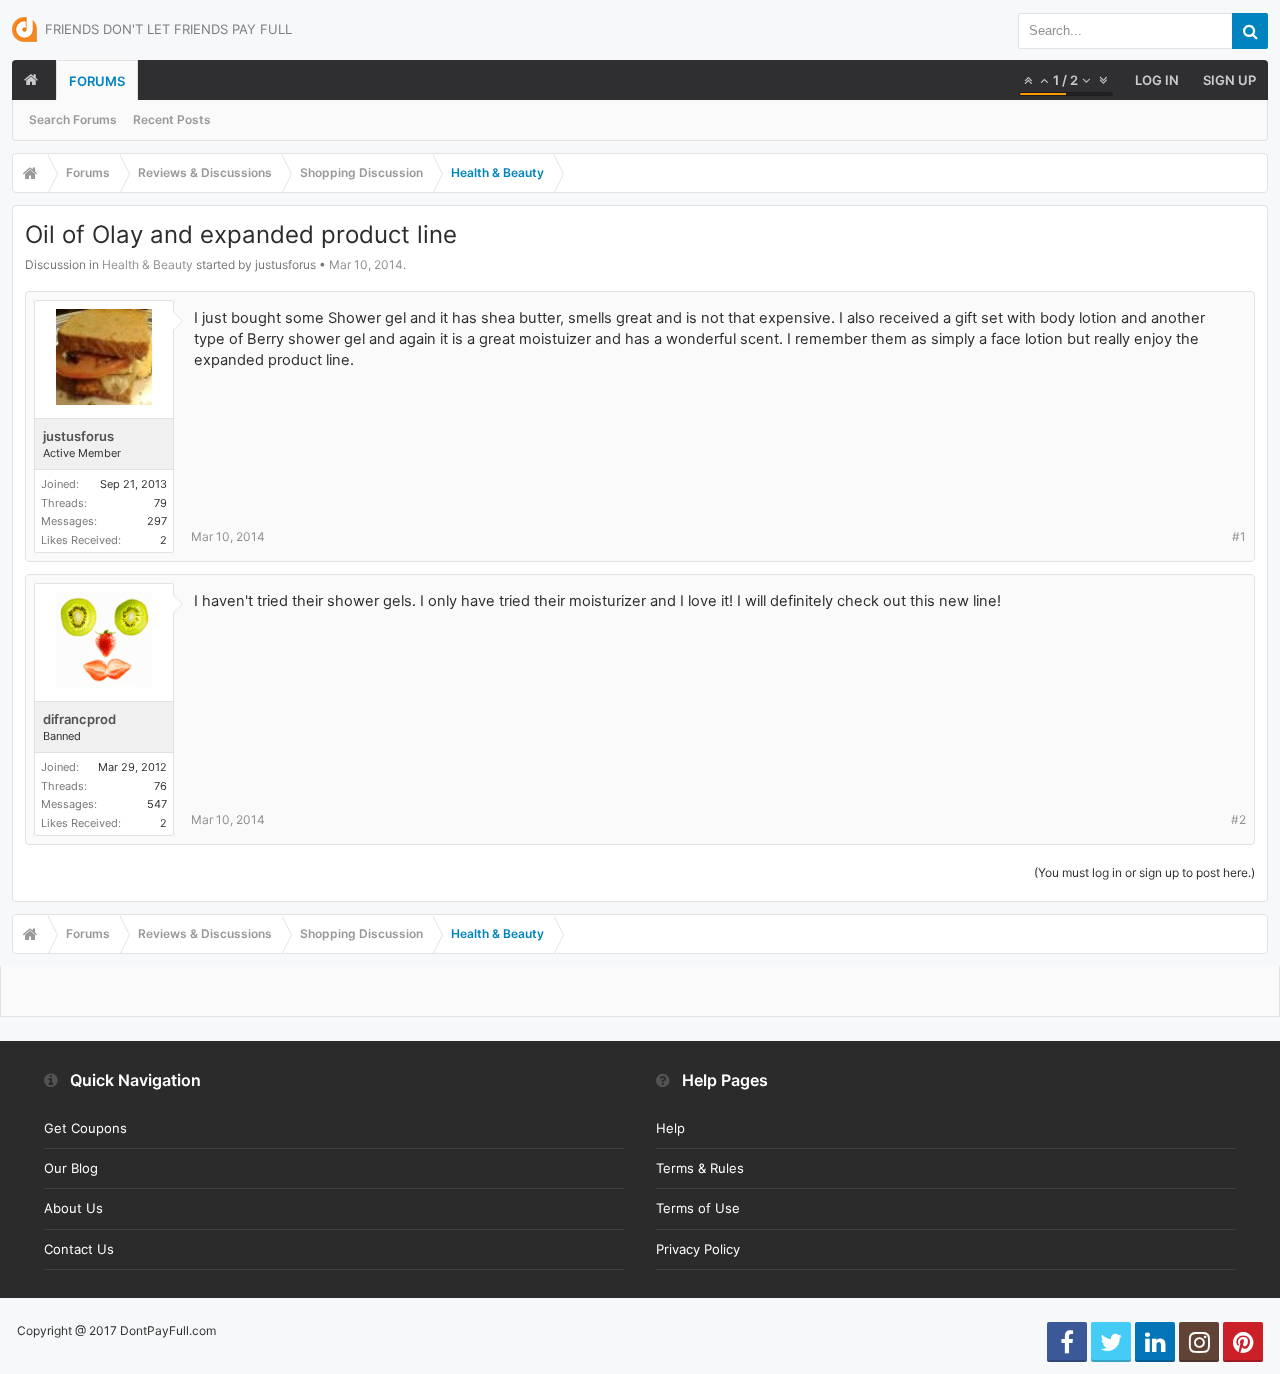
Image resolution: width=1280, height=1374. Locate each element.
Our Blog (71, 1168)
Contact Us (79, 1249)
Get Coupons (85, 1128)
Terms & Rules (700, 1168)
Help (670, 1128)
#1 (1239, 536)
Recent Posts (172, 119)
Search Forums (73, 119)
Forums (97, 81)
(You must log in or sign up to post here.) (1144, 872)
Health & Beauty (147, 264)
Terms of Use (698, 1208)
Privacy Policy (698, 1249)
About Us (73, 1208)
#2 (1238, 819)
